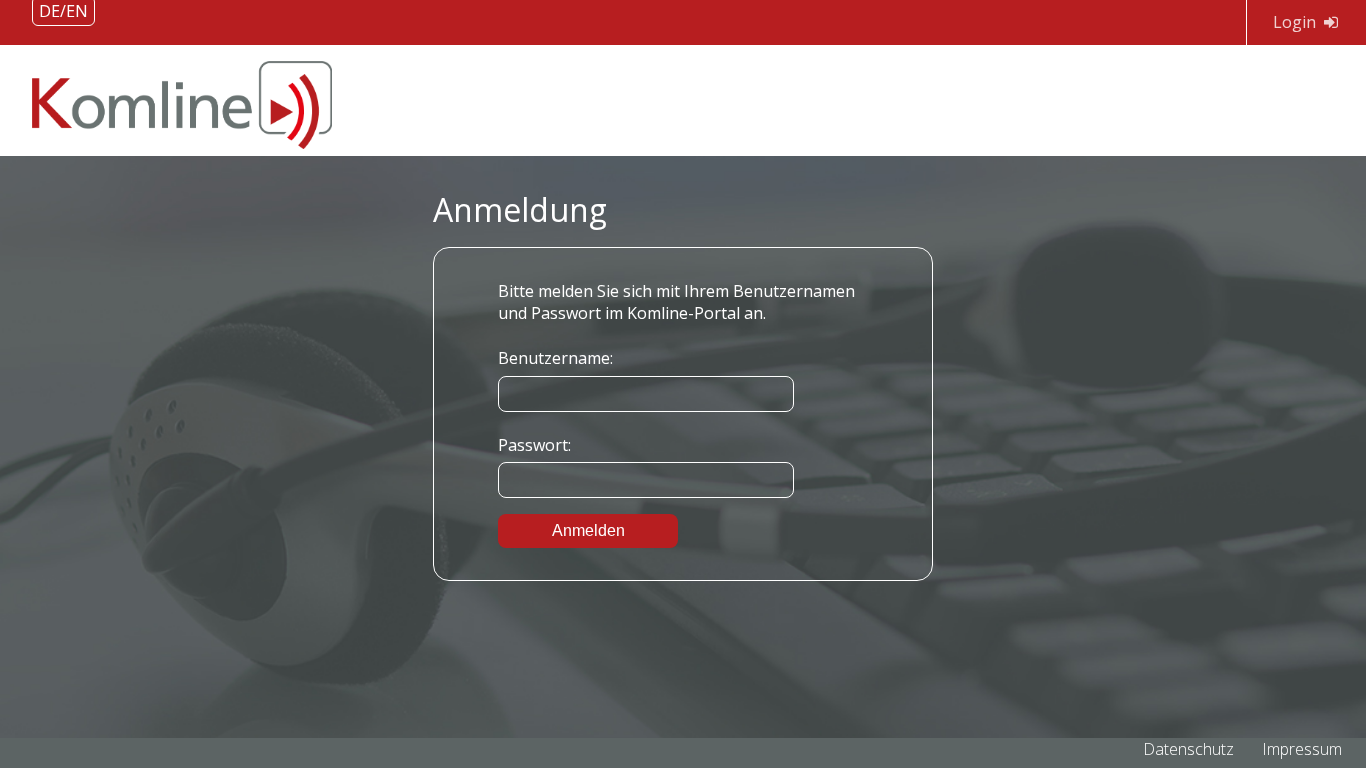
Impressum (1302, 749)
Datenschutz (1188, 749)
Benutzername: (555, 358)
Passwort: (534, 445)
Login (1294, 22)
